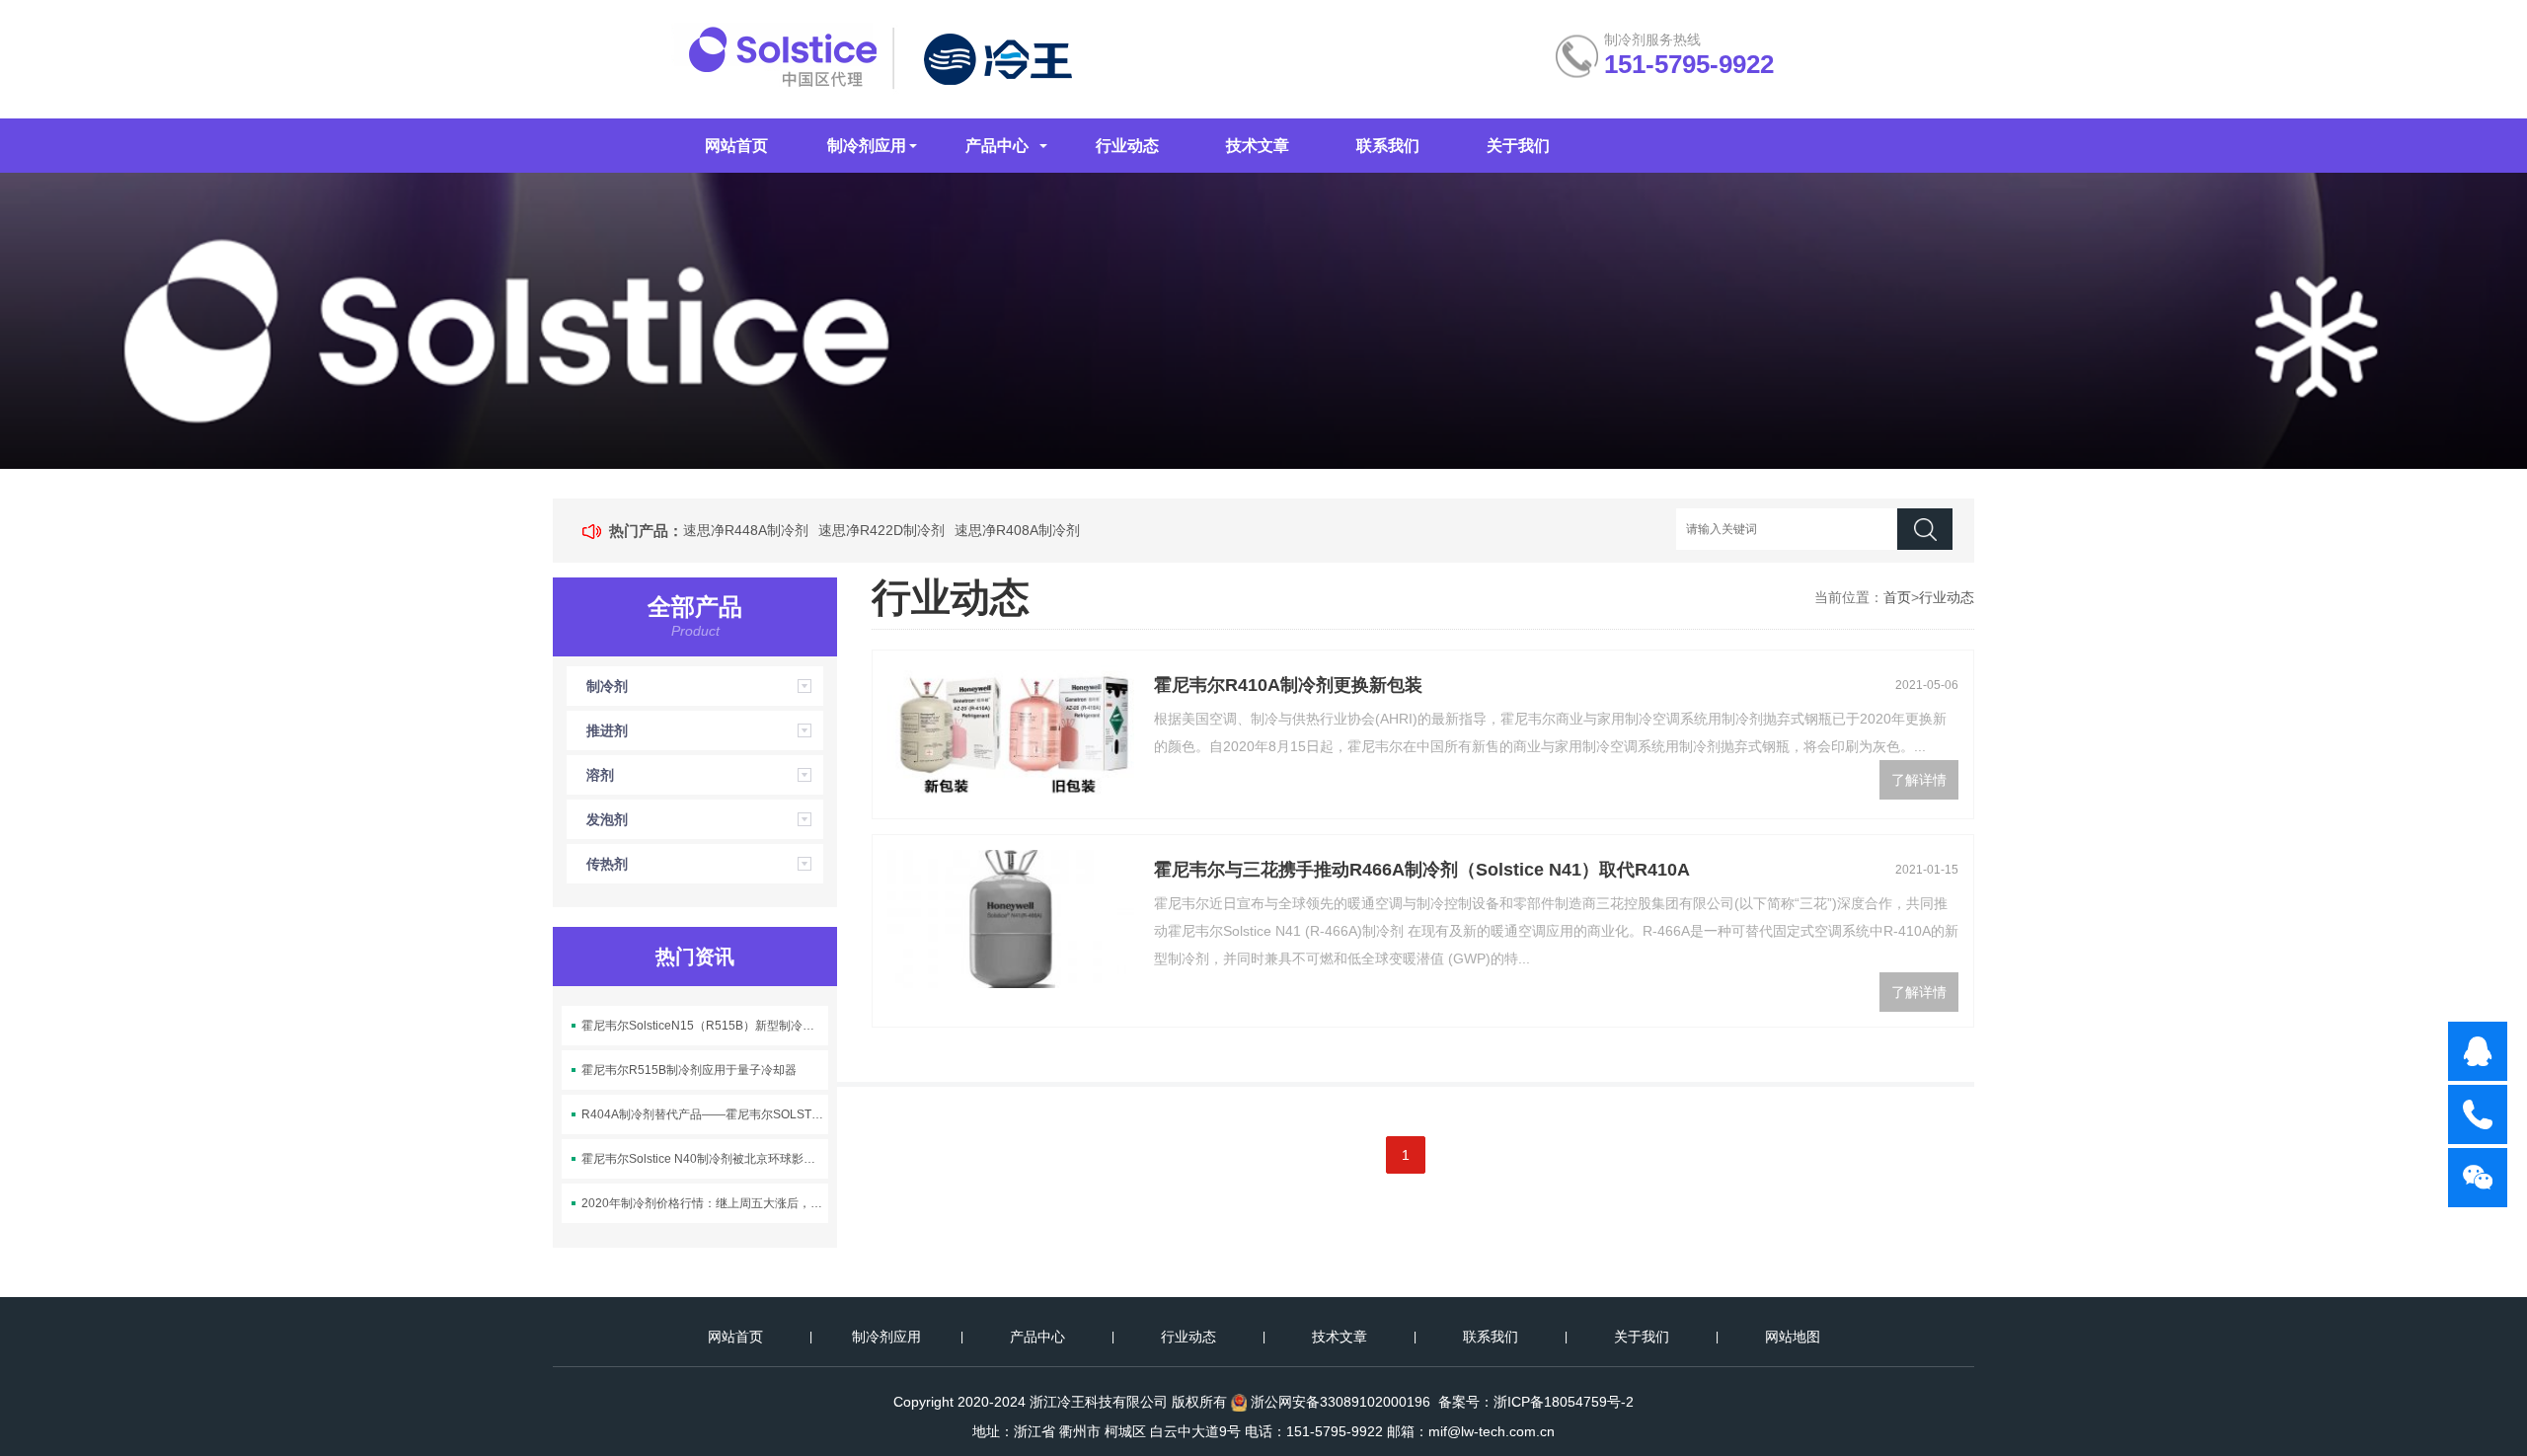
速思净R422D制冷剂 (881, 530)
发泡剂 (607, 819)
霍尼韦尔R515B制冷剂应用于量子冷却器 (689, 1070)
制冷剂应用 (867, 146)
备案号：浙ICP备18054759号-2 (1536, 1402)
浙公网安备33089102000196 (1340, 1402)
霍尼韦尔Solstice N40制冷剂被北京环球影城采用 (705, 1159)
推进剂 (607, 730)
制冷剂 (607, 686)
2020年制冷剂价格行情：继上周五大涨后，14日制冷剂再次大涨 (705, 1203)
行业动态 (1127, 146)
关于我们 (1518, 146)
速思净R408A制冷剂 (1017, 530)
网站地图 (1793, 1337)
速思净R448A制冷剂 (746, 530)
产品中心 (997, 146)
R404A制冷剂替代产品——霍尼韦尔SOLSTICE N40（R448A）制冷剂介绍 (705, 1114)
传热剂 (607, 864)
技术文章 (1258, 146)
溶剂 (600, 775)
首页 (1897, 597)
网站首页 (736, 146)
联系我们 (1388, 146)
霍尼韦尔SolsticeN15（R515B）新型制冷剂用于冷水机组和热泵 (705, 1026)
